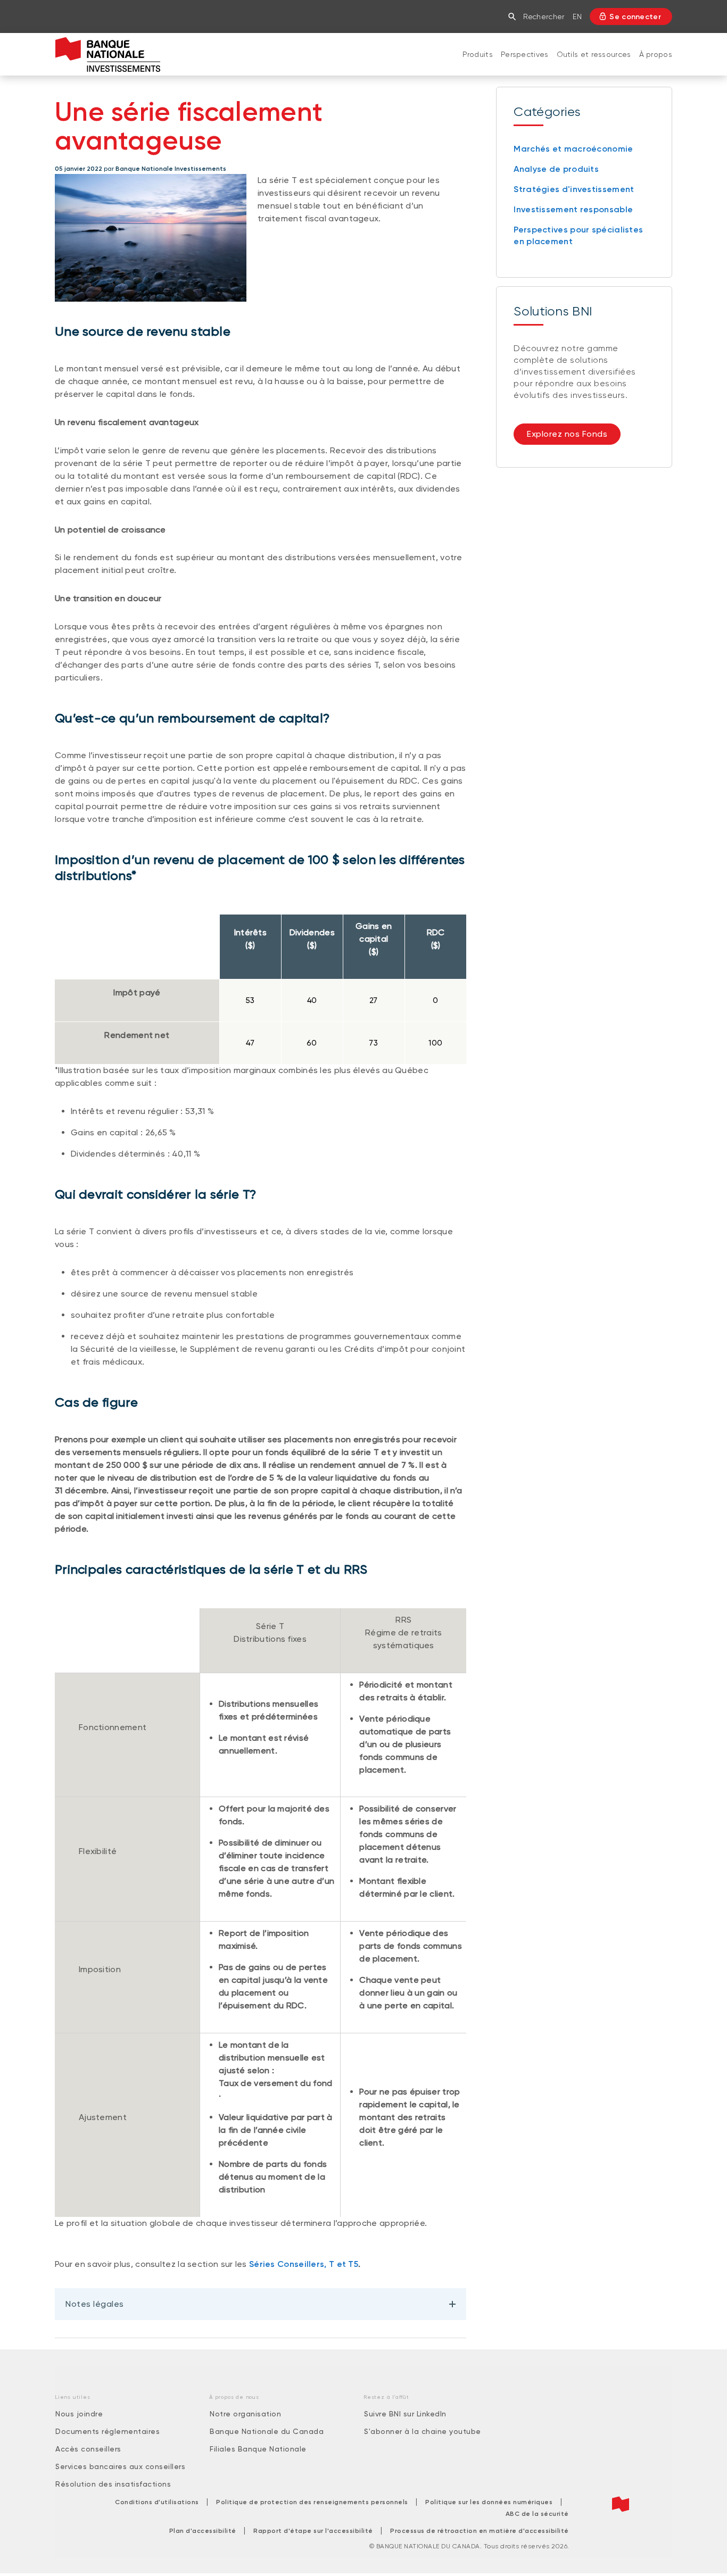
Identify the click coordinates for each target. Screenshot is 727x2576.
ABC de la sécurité (537, 2514)
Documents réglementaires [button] (108, 2431)
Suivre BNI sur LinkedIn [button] (405, 2414)
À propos (656, 54)
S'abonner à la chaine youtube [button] (423, 2431)
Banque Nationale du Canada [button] (267, 2431)
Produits (478, 54)
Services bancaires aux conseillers (120, 2466)
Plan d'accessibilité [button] (203, 2531)
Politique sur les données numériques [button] (489, 2502)
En (577, 16)
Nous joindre (79, 2414)
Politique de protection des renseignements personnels (312, 2502)
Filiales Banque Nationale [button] (258, 2449)
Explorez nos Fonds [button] (567, 434)
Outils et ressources (594, 54)
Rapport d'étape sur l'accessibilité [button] (313, 2531)
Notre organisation (245, 2414)
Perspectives (525, 54)
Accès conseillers (88, 2449)
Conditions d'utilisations (157, 2502)
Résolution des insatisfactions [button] (113, 2484)
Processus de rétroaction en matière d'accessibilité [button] (480, 2531)
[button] (514, 16)
